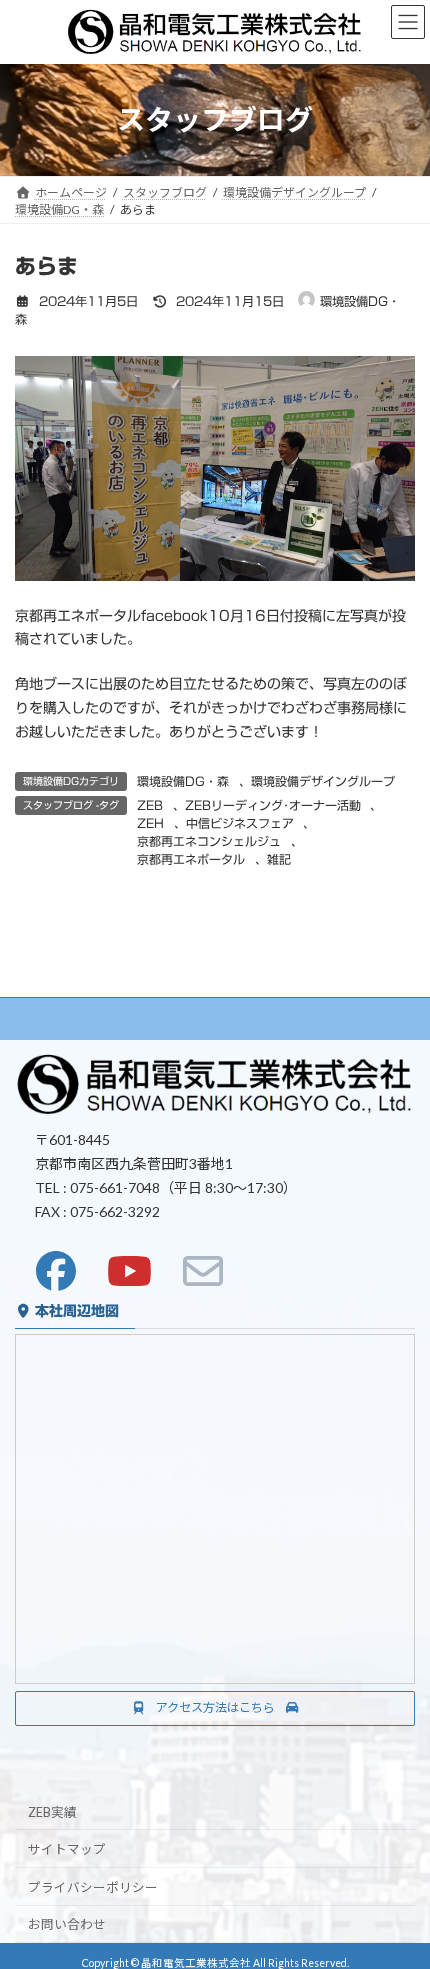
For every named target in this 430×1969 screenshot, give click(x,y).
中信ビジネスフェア (240, 823)
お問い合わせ (67, 1924)
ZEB (150, 805)
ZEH (150, 823)
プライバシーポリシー (93, 1886)
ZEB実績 (52, 1811)
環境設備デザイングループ (323, 781)
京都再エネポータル (191, 859)
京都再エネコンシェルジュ (209, 841)
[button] (215, 1708)
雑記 (279, 859)
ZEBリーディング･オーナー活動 (273, 805)
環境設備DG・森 (183, 781)
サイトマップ (67, 1849)
